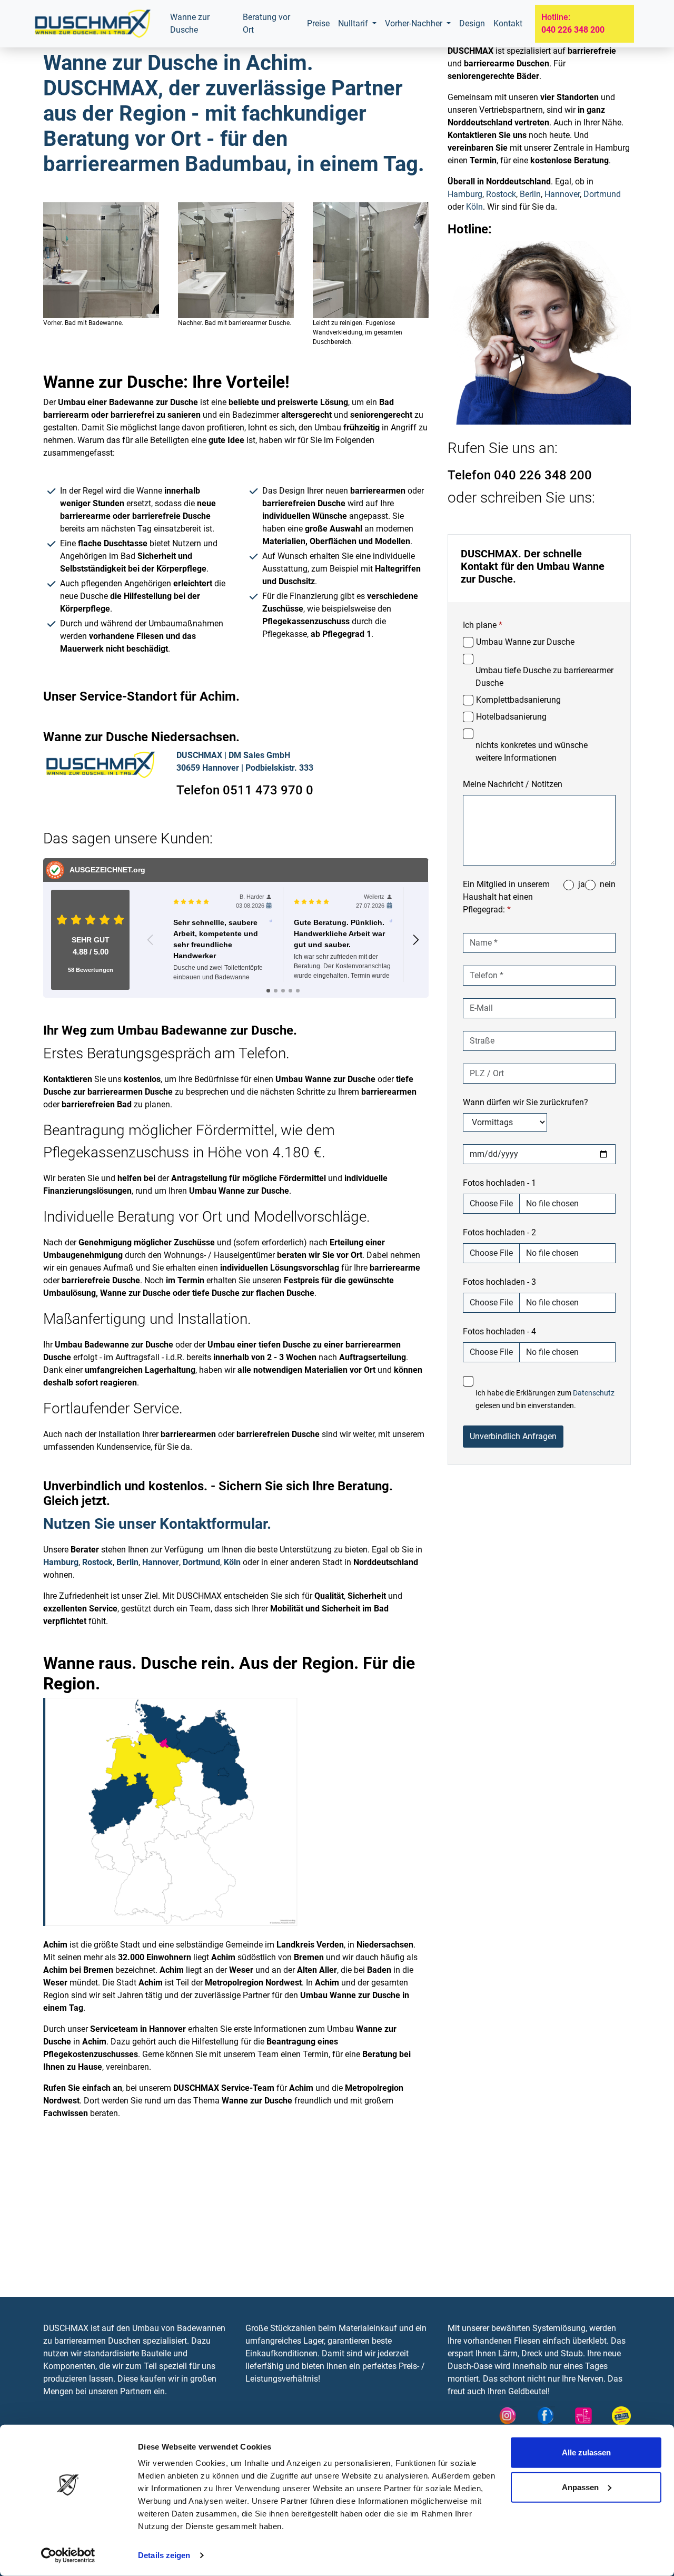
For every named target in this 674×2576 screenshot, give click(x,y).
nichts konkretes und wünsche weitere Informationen (532, 751)
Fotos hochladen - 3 (499, 1282)
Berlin (127, 1562)
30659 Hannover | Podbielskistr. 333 (245, 768)
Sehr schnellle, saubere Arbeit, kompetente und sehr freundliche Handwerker (216, 939)
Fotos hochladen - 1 (499, 1183)
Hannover (161, 1562)
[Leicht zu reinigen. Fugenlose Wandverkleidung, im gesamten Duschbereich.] (371, 260)
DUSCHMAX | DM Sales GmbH (233, 755)
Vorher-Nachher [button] (415, 23)
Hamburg (61, 1562)
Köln (232, 1562)
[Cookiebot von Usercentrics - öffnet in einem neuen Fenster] (68, 2555)
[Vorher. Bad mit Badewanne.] (101, 260)
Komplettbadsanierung (518, 700)
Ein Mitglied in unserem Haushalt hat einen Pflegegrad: (506, 897)
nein (608, 884)
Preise (318, 23)
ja (582, 884)
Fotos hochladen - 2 (499, 1232)
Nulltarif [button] (354, 23)
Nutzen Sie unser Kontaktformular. (157, 1524)
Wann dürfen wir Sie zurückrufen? (526, 1102)
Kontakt (508, 23)
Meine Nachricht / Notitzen (513, 784)
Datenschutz (594, 1393)
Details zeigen (164, 2555)
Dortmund (201, 1562)
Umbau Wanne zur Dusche (525, 642)
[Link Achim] (92, 24)
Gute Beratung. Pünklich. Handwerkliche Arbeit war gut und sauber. (339, 933)
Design (472, 23)
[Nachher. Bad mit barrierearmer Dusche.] (236, 260)
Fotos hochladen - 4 (499, 1331)
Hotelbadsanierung (511, 717)
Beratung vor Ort (266, 23)
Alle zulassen (586, 2452)
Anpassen (580, 2487)
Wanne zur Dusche (190, 23)
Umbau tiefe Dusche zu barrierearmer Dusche (544, 677)
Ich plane (483, 625)
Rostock (97, 1562)
